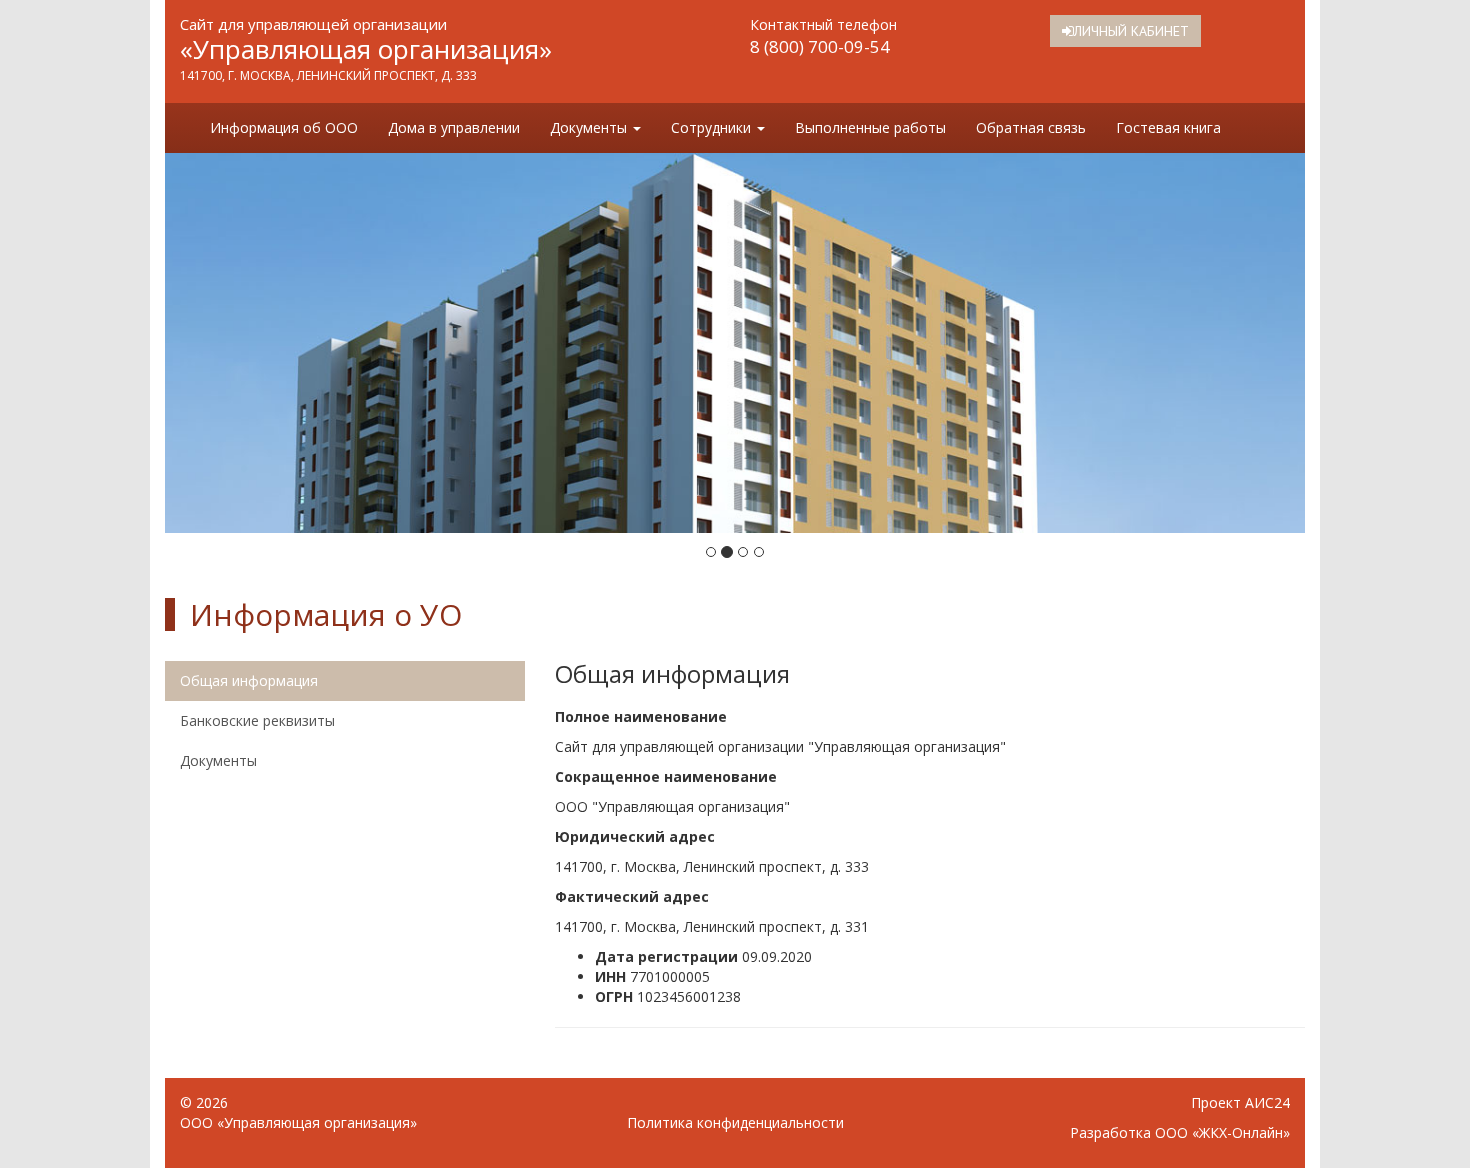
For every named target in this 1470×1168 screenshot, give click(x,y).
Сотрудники (713, 127)
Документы (590, 127)
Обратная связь (1031, 127)
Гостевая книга (1168, 127)
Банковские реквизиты (257, 720)
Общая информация (249, 680)
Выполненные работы (870, 127)
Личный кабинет (1131, 31)
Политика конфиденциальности (735, 1122)
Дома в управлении (454, 127)
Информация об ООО (284, 127)
